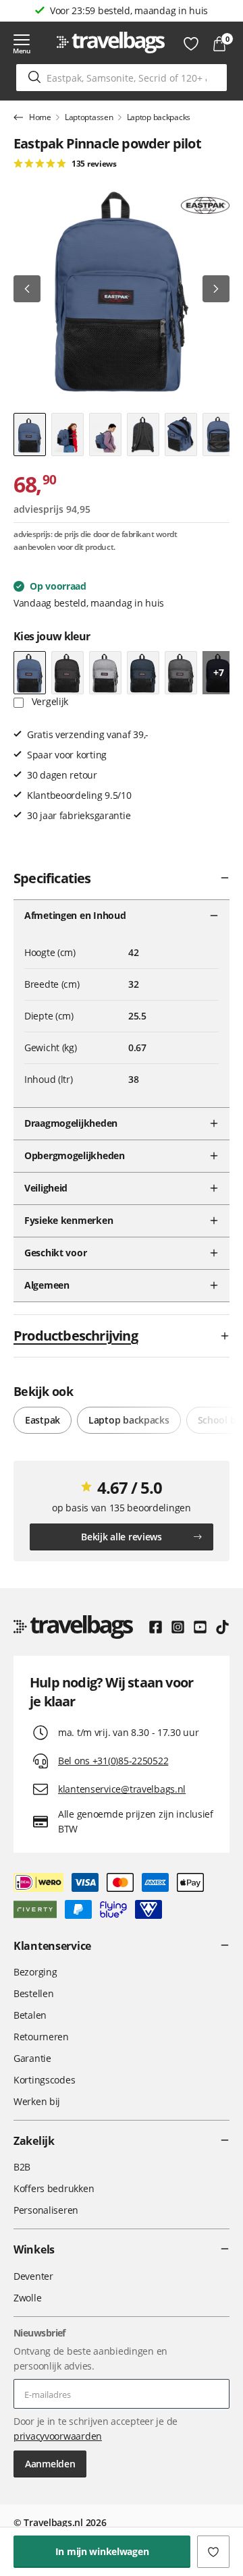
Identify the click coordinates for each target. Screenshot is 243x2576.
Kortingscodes (44, 2080)
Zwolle (27, 2298)
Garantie (32, 2058)
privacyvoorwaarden (58, 2436)
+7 (218, 672)
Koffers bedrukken (54, 2188)
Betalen (30, 2015)
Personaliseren (46, 2210)
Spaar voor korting (129, 10)
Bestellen (33, 1993)
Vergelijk (49, 701)
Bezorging (35, 1972)
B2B (22, 2167)
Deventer (33, 2276)
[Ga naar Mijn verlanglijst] (191, 44)
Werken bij (37, 2101)
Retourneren (41, 2037)
